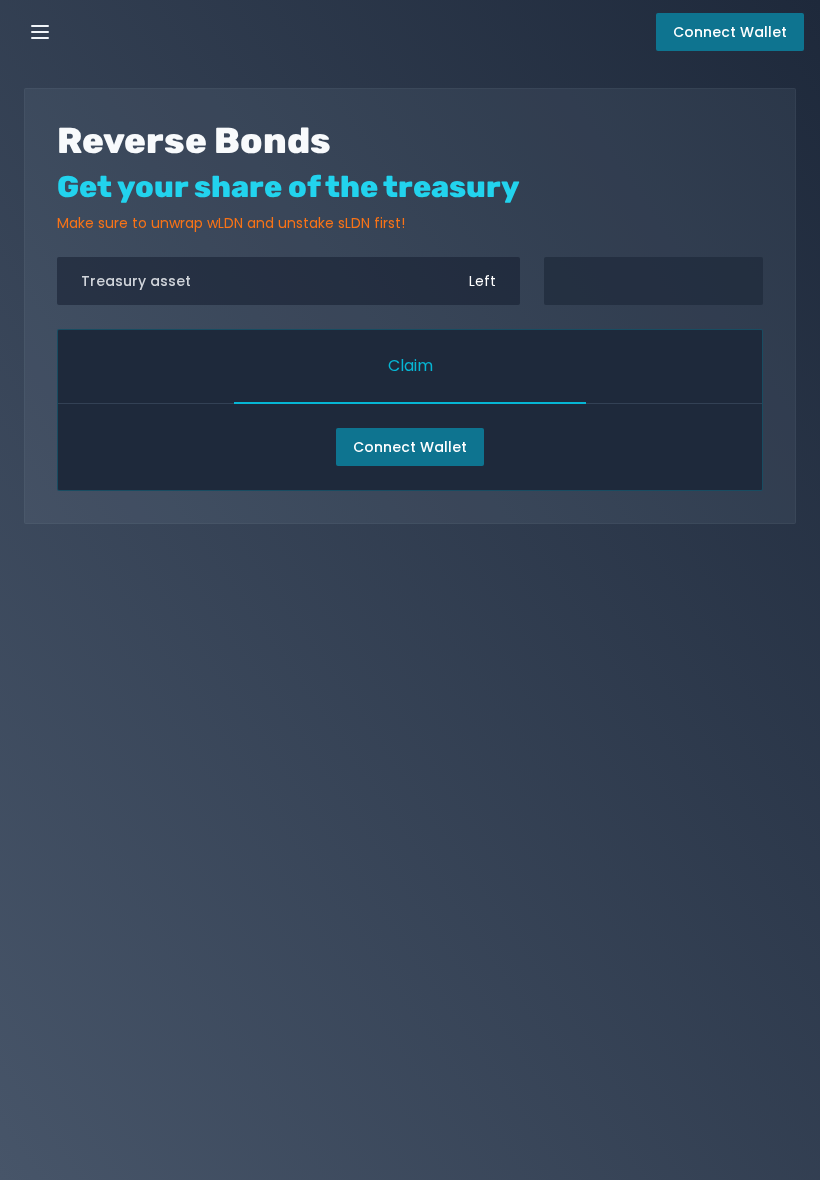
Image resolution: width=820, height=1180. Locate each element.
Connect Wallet (410, 447)
